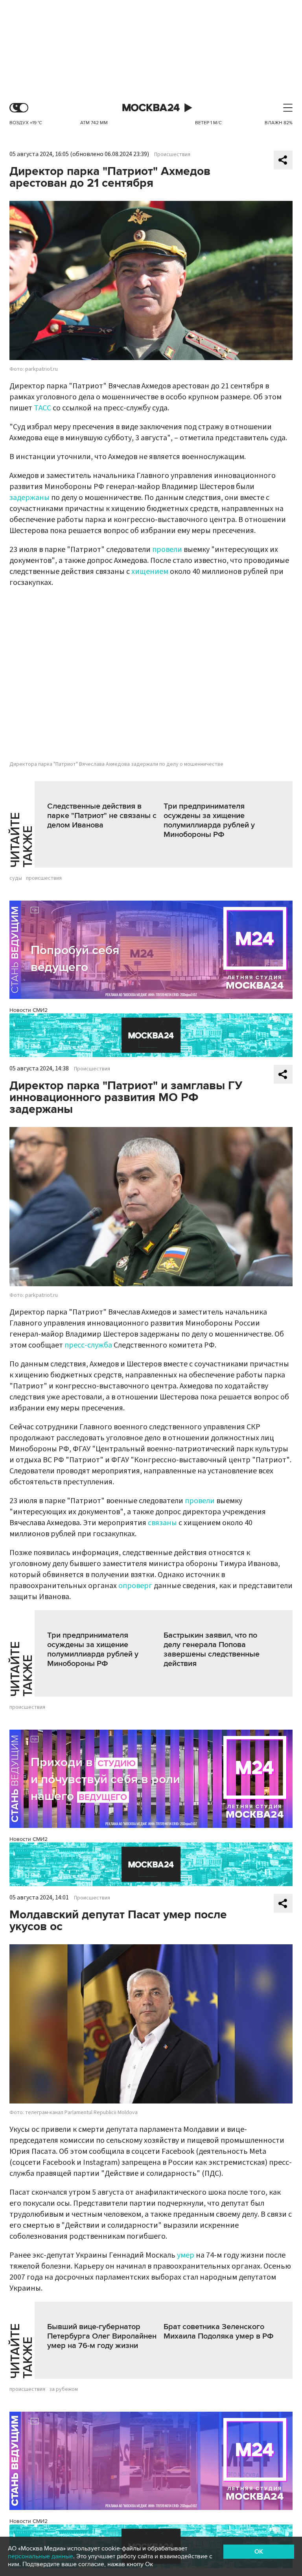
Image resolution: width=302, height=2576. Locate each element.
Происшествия (172, 154)
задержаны (29, 498)
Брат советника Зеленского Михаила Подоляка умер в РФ (219, 2331)
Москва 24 (151, 108)
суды (16, 878)
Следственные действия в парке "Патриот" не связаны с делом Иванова (102, 816)
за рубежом (64, 2389)
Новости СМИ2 (29, 1010)
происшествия (44, 878)
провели (167, 550)
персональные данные (41, 2556)
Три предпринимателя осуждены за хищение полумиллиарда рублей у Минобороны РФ (209, 820)
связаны (162, 1523)
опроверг (136, 1586)
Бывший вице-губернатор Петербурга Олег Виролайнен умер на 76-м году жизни (102, 2336)
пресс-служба (88, 1345)
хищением (150, 572)
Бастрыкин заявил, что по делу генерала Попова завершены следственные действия (212, 1649)
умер (186, 2255)
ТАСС (42, 408)
